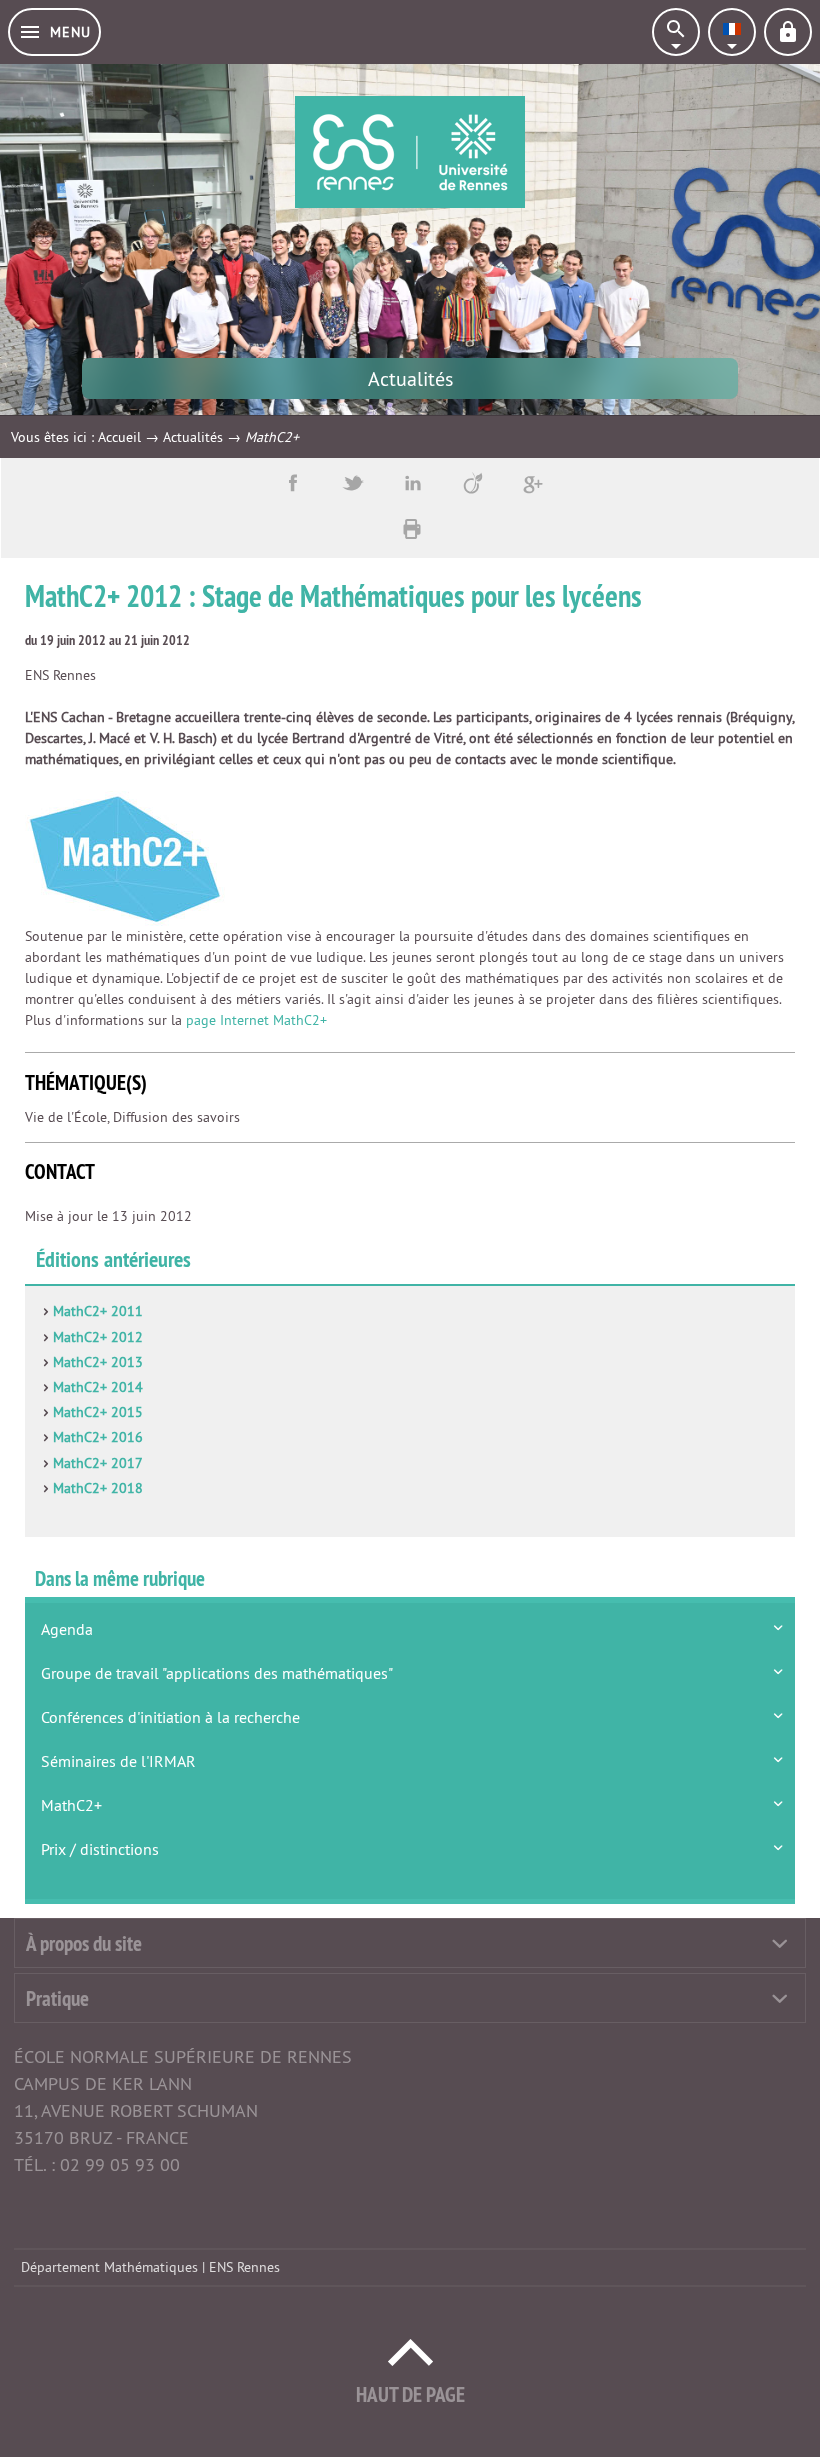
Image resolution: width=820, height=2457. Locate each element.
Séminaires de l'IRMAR (118, 1761)
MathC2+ (71, 1805)
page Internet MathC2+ (256, 1020)
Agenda (67, 1629)
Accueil (119, 437)
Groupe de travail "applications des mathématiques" (217, 1673)
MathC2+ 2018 (98, 1488)
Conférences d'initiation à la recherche (170, 1717)
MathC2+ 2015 (98, 1412)
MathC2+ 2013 (98, 1362)
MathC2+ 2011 (98, 1311)
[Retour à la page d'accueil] (410, 152)
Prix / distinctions (100, 1849)
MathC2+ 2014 (98, 1387)
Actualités (193, 437)
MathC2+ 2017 (98, 1463)
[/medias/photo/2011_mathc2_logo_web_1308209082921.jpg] (125, 857)
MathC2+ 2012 (98, 1337)
